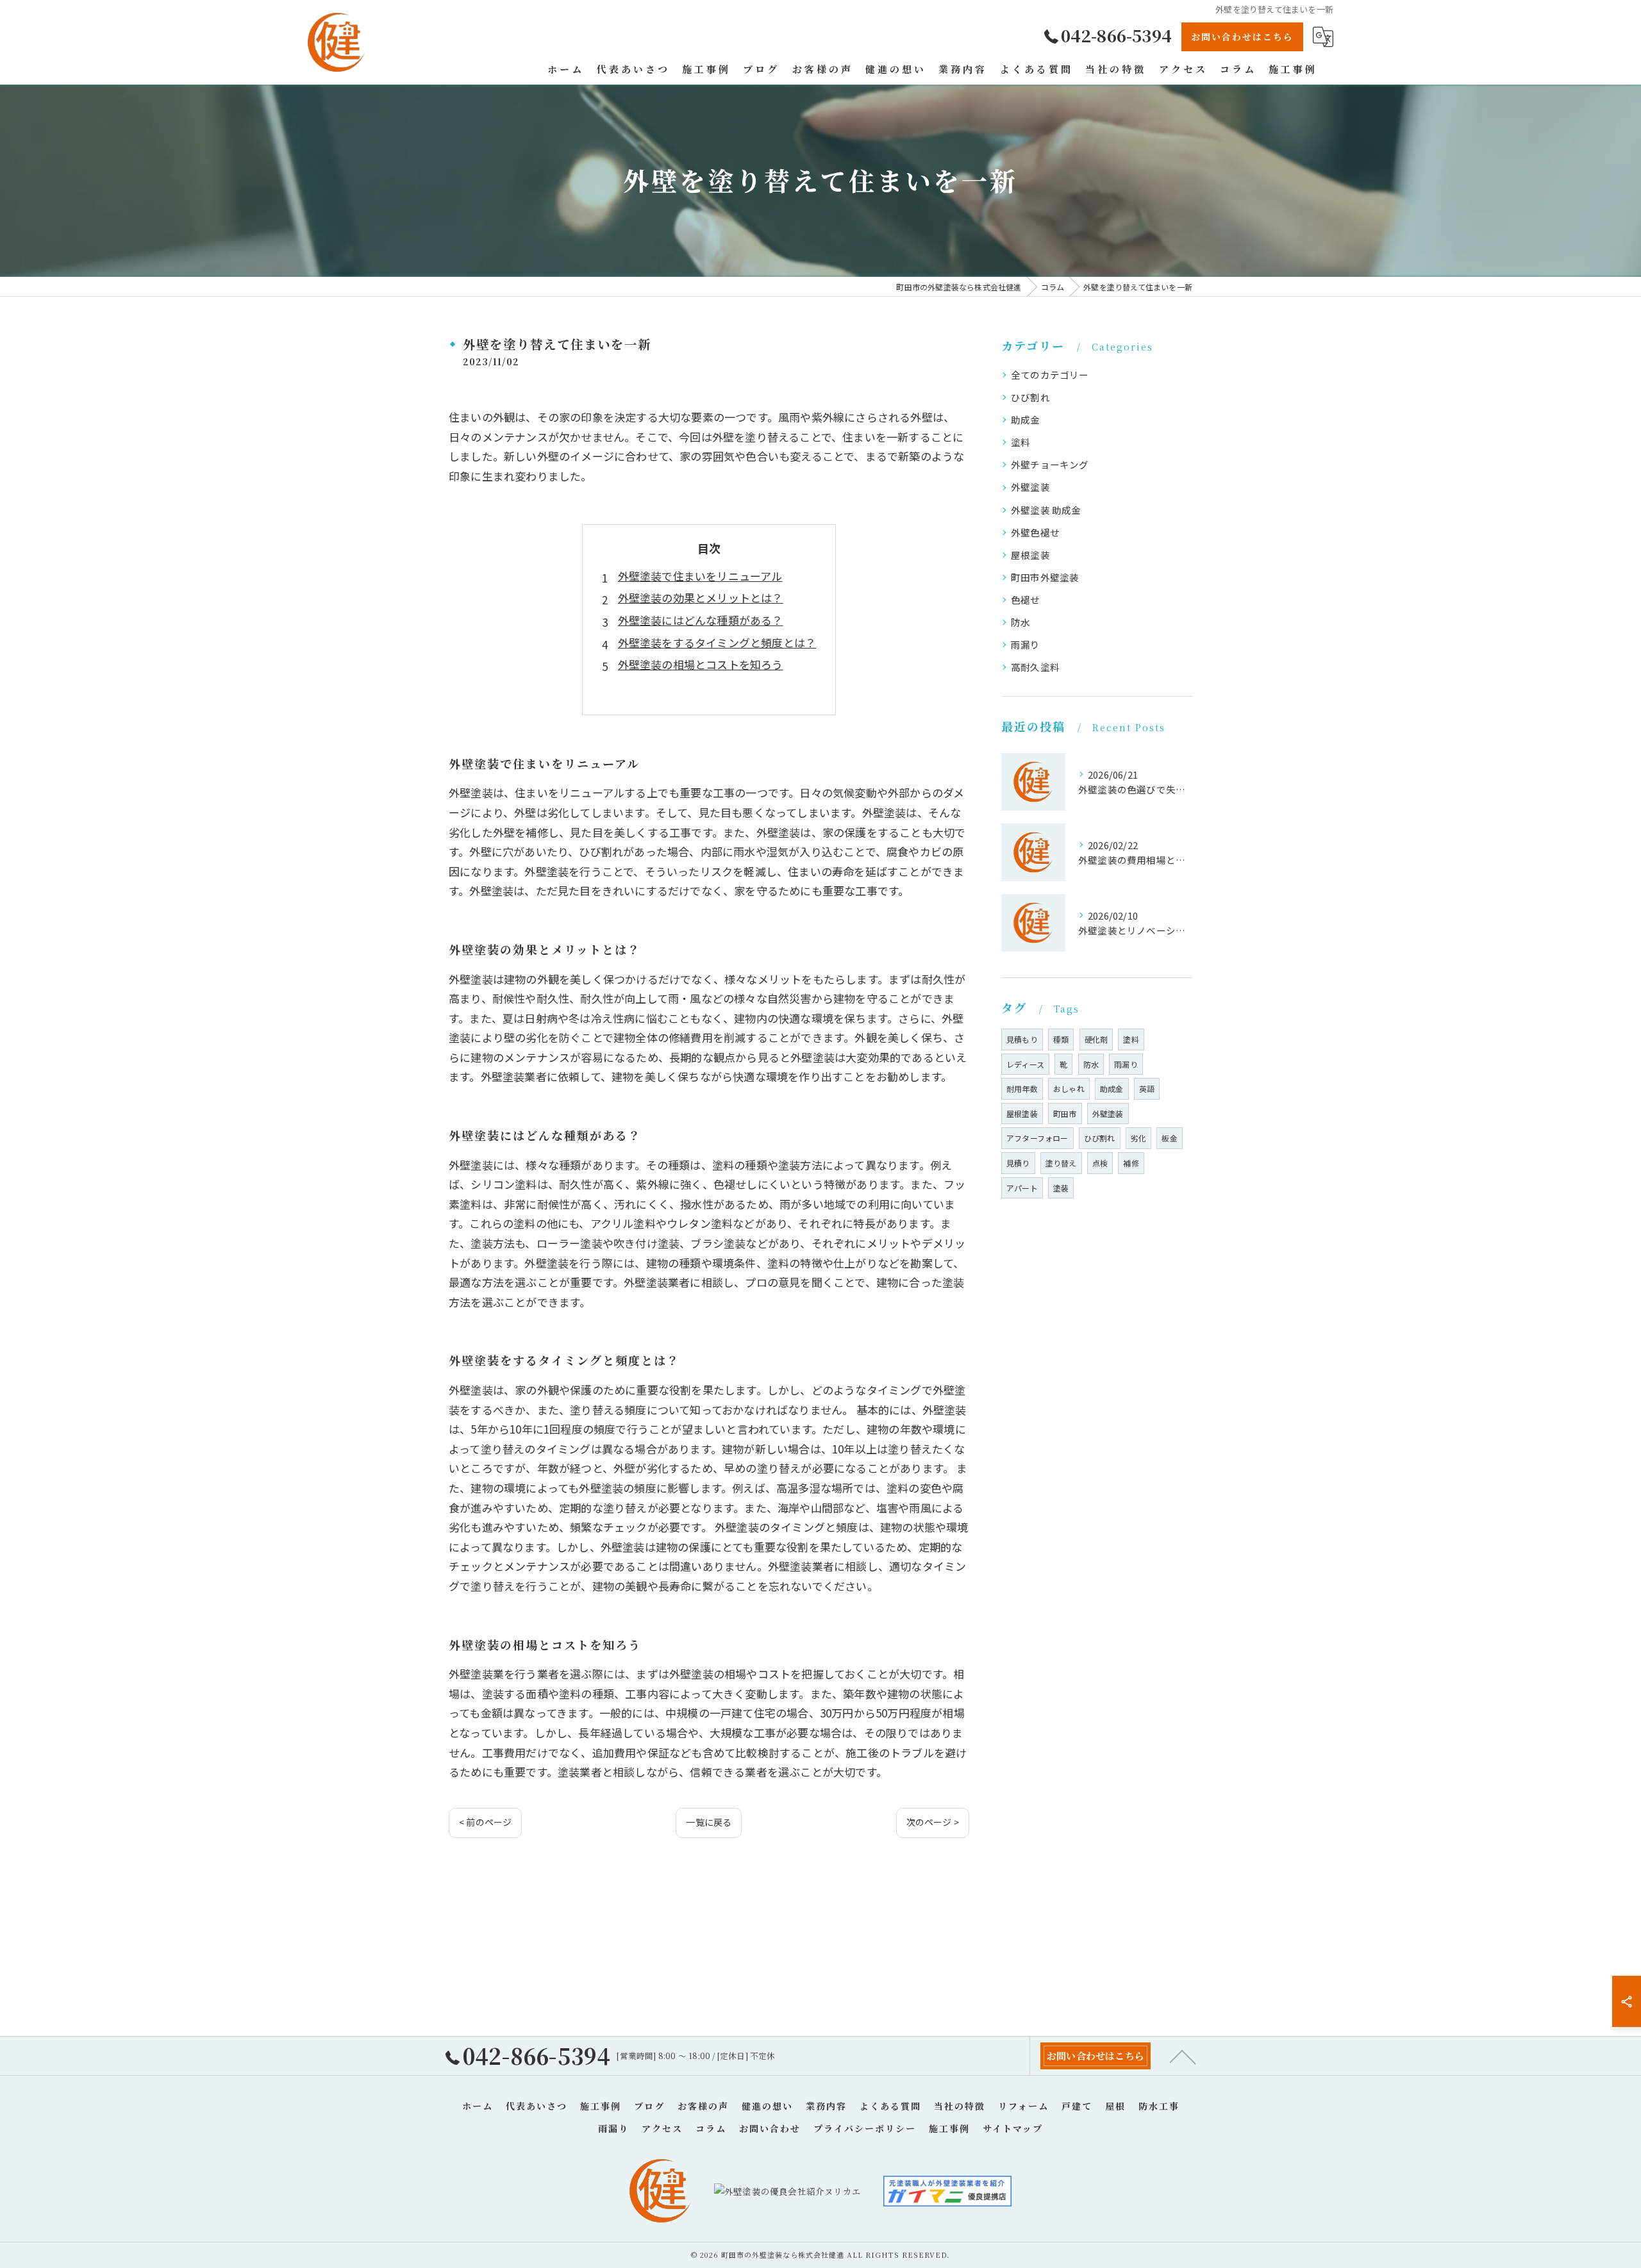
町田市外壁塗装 (1045, 577)
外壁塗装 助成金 (1046, 510)
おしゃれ (1069, 1088)
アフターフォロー (1037, 1138)
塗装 (1061, 1188)
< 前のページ (485, 1822)
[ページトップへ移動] (1183, 2056)
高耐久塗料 (1035, 667)
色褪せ (1026, 600)
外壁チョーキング (1050, 464)
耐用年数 (1022, 1088)
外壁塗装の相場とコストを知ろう (701, 664)
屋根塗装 (1030, 555)
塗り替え (1061, 1163)
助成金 (1026, 419)
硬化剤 (1096, 1039)
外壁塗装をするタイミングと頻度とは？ (717, 642)
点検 (1100, 1163)
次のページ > (933, 1822)
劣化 (1138, 1138)
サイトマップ (1013, 2128)
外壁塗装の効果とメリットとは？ (701, 598)
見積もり (1022, 1039)
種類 (1061, 1039)
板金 (1169, 1138)
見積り (1018, 1163)
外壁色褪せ (1035, 532)
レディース (1025, 1064)
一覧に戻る (709, 1822)
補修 (1131, 1163)
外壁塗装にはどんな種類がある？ (701, 620)
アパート (1022, 1188)
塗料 (1020, 442)
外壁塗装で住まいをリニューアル (700, 576)
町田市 (1065, 1113)
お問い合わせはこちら (1242, 37)
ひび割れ (1030, 397)
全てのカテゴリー (1050, 375)
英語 (1147, 1088)
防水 (1020, 622)
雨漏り (1026, 644)
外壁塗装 (1030, 487)
